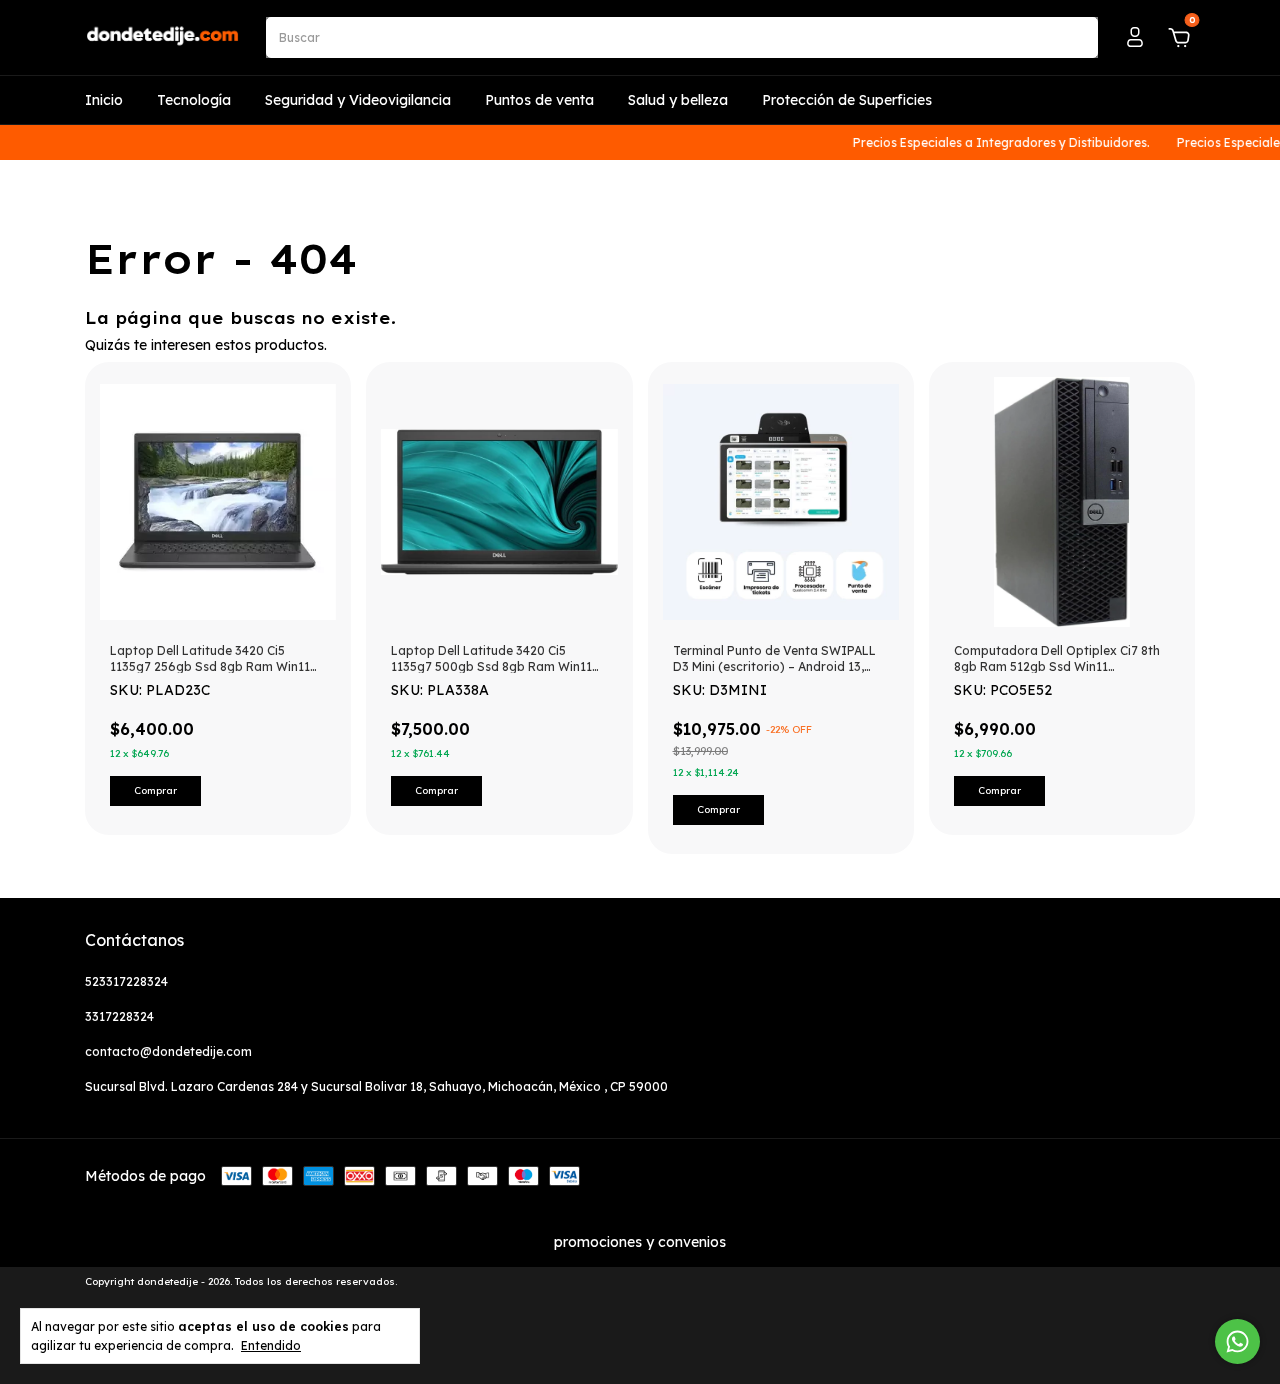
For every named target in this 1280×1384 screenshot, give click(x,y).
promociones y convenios (640, 1242)
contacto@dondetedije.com (168, 1051)
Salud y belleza (678, 100)
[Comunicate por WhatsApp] (1237, 1341)
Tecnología (194, 100)
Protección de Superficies (847, 100)
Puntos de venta (539, 100)
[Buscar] (1074, 37)
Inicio (104, 100)
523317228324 (126, 981)
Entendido (271, 1345)
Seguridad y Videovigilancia (358, 100)
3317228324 (119, 1016)
